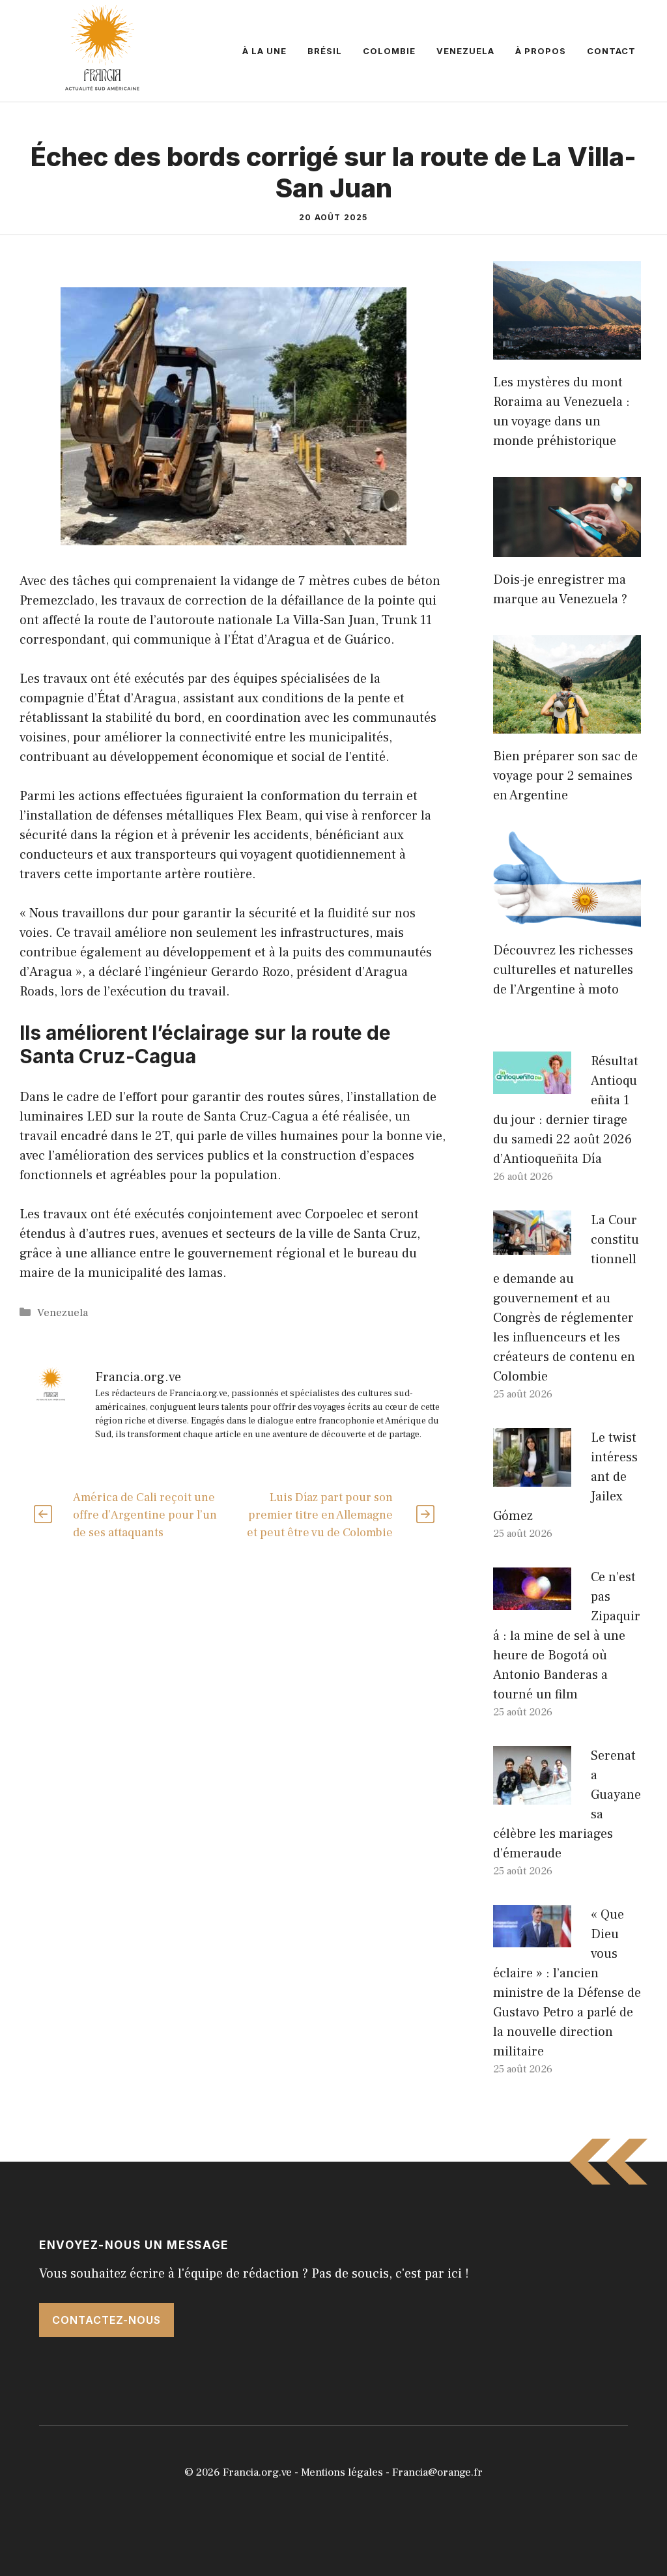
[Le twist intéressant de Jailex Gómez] (532, 1477)
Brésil (325, 51)
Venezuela (465, 51)
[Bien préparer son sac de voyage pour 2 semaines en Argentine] (567, 724)
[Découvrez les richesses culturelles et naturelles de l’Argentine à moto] (567, 918)
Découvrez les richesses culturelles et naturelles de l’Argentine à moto (563, 970)
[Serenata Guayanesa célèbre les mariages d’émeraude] (532, 1795)
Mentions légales (342, 2472)
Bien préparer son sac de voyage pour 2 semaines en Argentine (565, 776)
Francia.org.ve (257, 2472)
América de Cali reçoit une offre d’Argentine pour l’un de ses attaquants (145, 1515)
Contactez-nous (106, 2320)
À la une (264, 51)
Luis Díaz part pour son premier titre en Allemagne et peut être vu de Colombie (320, 1515)
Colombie (389, 51)
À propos (541, 51)
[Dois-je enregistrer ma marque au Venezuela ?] (567, 547)
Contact (611, 51)
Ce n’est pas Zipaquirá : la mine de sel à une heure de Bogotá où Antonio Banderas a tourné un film (567, 1636)
